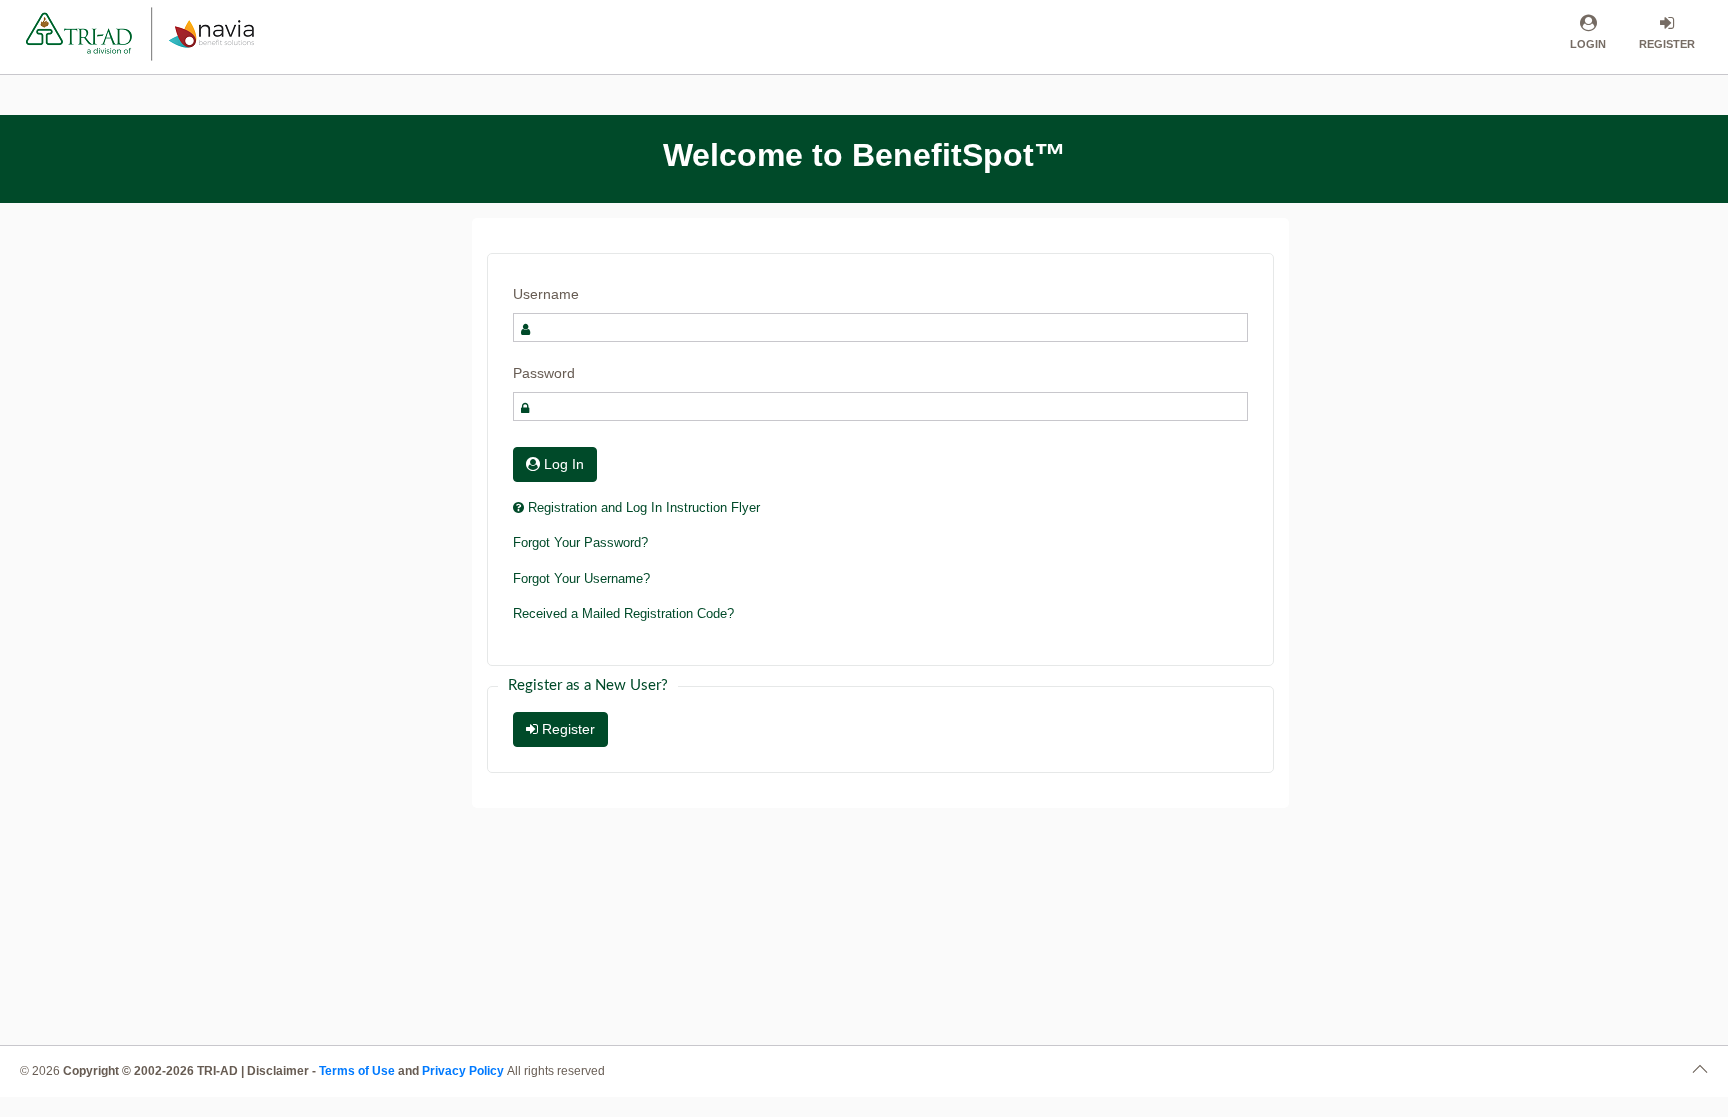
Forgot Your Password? (580, 542)
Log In (562, 464)
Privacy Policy (464, 1071)
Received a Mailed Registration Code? (623, 613)
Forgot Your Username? (581, 578)
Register (566, 729)
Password (544, 373)
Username (546, 294)
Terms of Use (357, 1071)
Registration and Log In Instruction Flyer (642, 507)
